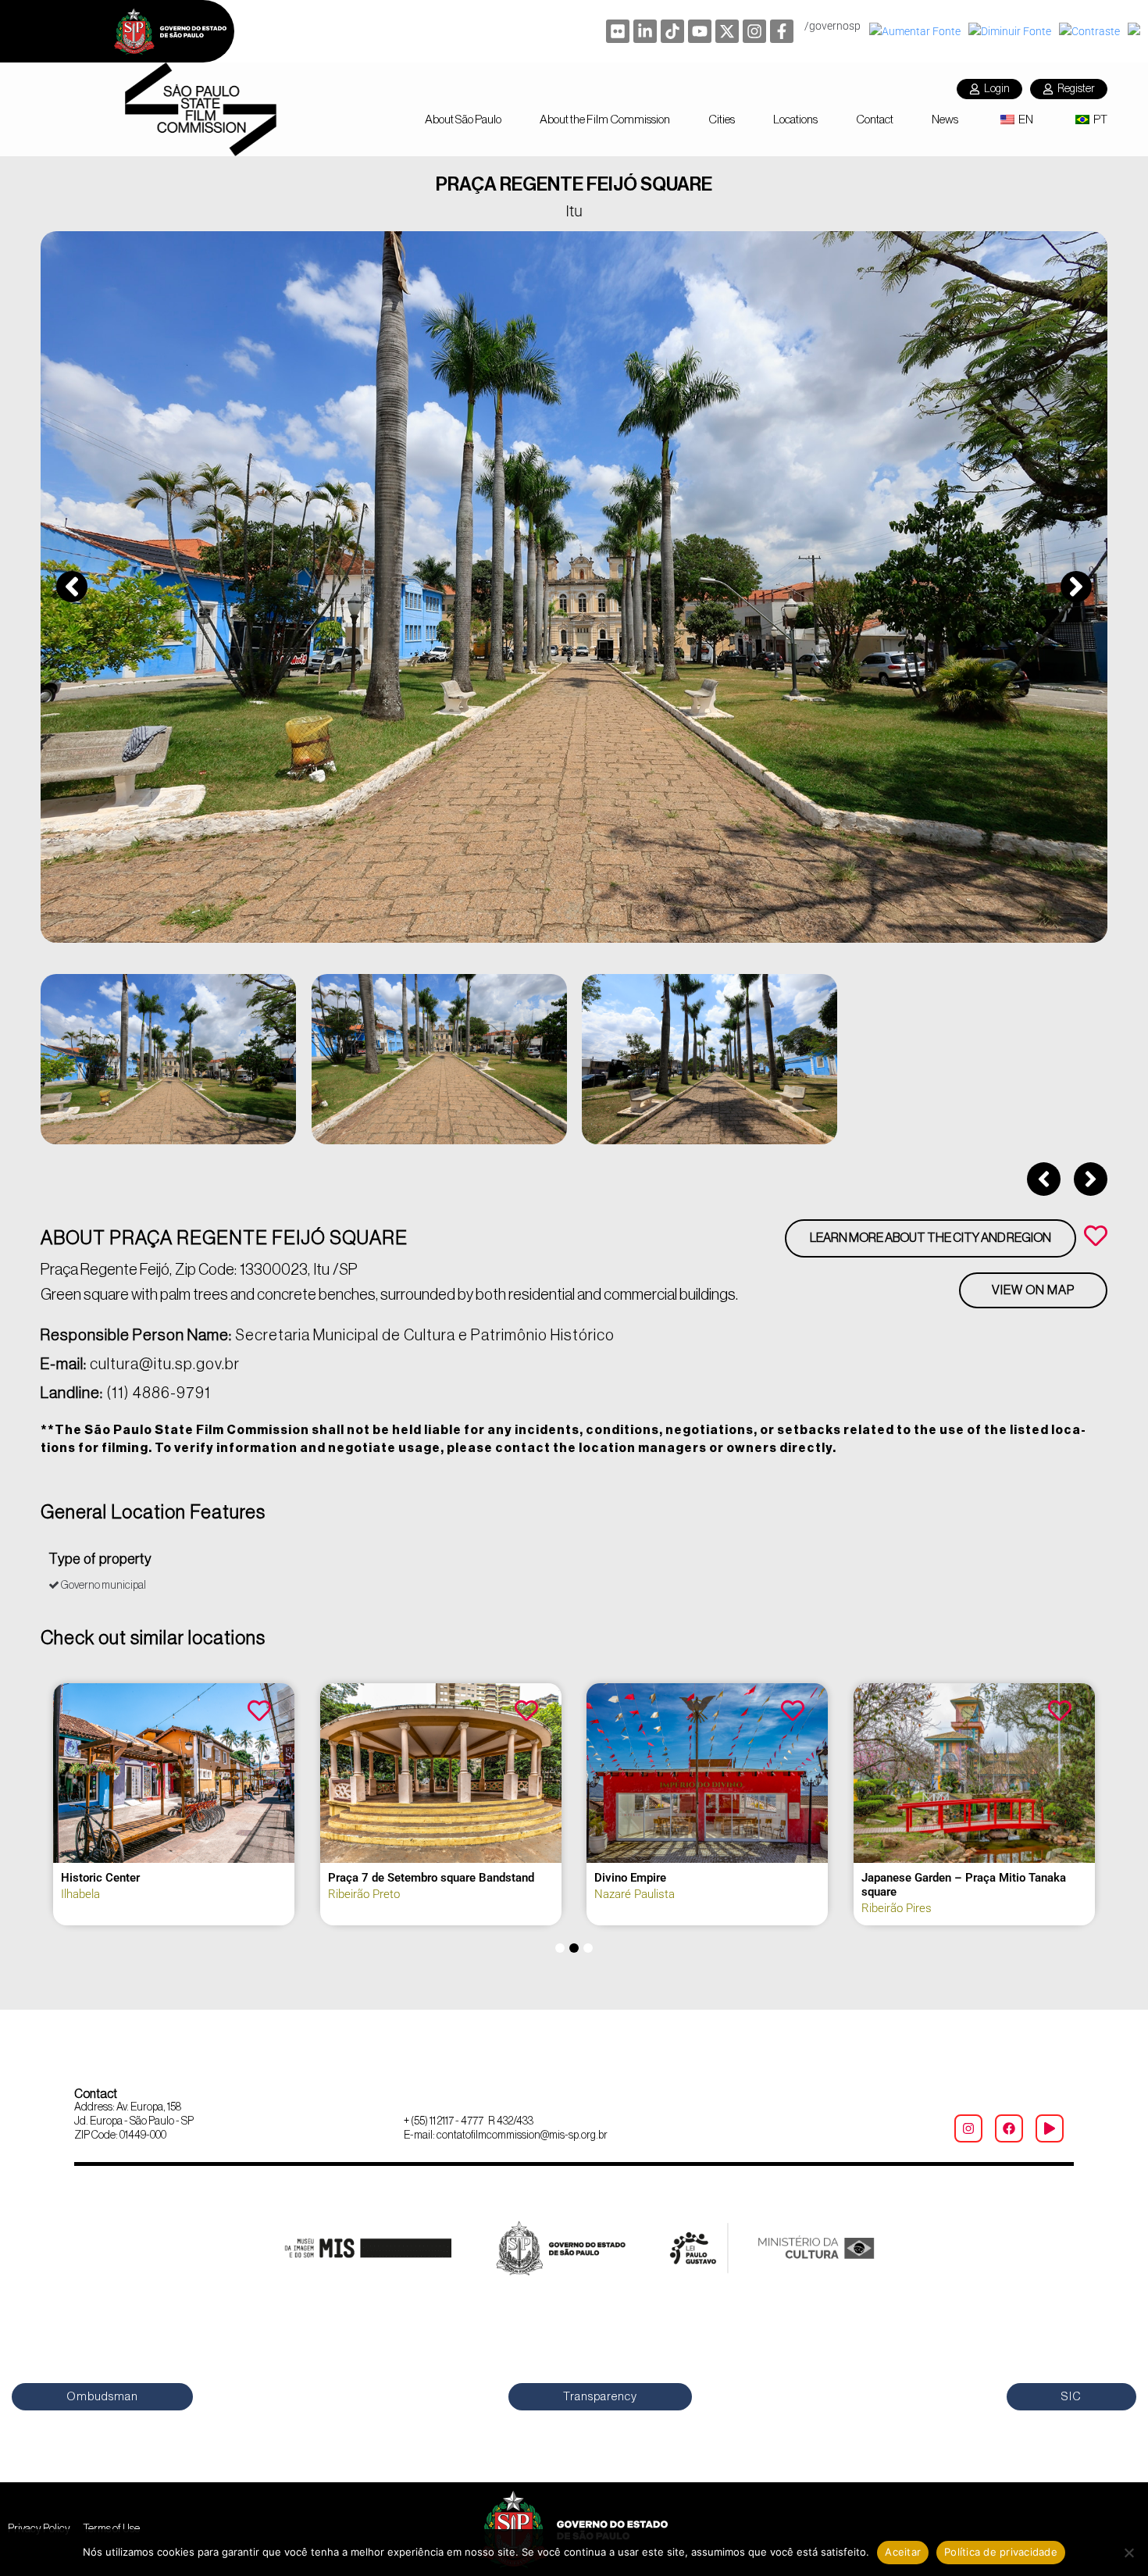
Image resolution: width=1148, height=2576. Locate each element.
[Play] (1050, 2128)
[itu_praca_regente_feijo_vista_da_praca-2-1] (574, 587)
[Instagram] (754, 31)
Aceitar (903, 2552)
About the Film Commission (605, 120)
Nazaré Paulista (635, 1894)
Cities (722, 120)
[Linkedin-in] (645, 31)
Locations (795, 120)
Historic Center (100, 1878)
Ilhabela (80, 1894)
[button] (72, 587)
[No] (1128, 2553)
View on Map (1033, 1290)
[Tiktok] (672, 31)
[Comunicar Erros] (1136, 31)
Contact (875, 120)
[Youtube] (700, 31)
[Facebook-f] (782, 31)
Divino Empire (630, 1878)
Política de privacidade (1001, 2552)
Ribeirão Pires (897, 1908)
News (945, 120)
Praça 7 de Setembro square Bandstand (431, 1878)
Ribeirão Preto (364, 1894)
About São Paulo (463, 120)
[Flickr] (618, 31)
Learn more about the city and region (931, 1238)
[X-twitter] (727, 31)
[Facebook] (1009, 2128)
